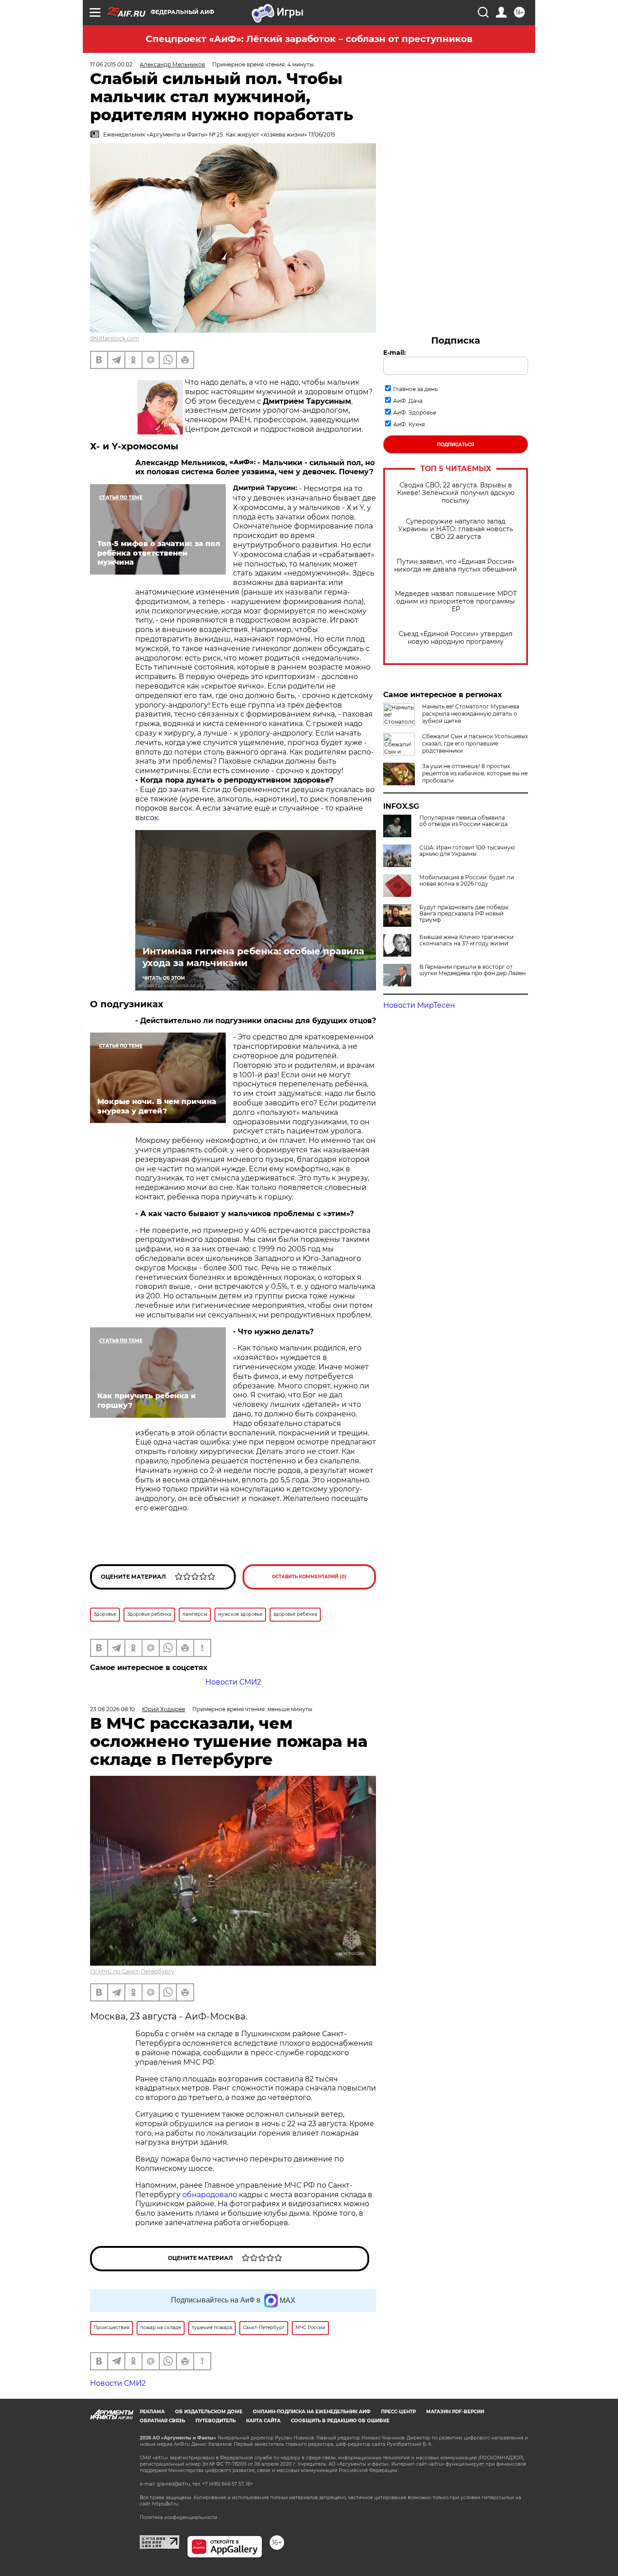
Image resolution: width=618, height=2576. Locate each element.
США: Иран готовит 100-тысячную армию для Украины (467, 851)
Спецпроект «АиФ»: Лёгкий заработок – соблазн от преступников (309, 39)
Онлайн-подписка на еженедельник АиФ (312, 2412)
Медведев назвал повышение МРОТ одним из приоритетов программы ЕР (456, 602)
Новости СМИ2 (233, 1682)
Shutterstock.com (115, 338)
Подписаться (456, 445)
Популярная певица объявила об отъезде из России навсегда (463, 821)
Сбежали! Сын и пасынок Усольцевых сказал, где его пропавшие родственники (475, 743)
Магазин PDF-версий (455, 2412)
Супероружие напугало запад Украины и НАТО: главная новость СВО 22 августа (456, 529)
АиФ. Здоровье (415, 413)
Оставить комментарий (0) (309, 1577)
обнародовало (210, 2195)
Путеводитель (216, 2421)
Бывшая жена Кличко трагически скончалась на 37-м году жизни (466, 940)
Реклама (152, 2412)
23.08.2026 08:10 (112, 1709)
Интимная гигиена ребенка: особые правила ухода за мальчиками (253, 957)
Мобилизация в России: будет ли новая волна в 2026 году (467, 881)
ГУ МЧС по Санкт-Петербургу (132, 1971)
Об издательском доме (209, 2412)
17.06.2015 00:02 (111, 64)
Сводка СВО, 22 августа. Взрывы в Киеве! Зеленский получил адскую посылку (456, 493)
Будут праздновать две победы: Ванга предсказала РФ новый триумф (464, 914)
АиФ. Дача (408, 401)
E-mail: (395, 353)
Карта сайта (263, 2421)
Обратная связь (162, 2421)
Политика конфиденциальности (178, 2517)
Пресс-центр (398, 2412)
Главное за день (416, 389)
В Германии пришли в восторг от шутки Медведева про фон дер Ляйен (473, 970)
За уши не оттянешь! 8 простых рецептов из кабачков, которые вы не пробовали (475, 773)
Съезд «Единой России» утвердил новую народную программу (456, 638)
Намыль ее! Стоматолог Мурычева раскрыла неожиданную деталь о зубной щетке (471, 714)
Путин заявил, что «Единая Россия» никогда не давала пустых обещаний (456, 566)
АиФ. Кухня (409, 424)
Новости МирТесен (419, 1005)
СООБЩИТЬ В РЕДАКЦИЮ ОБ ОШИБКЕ (340, 2421)
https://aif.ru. (166, 2504)
